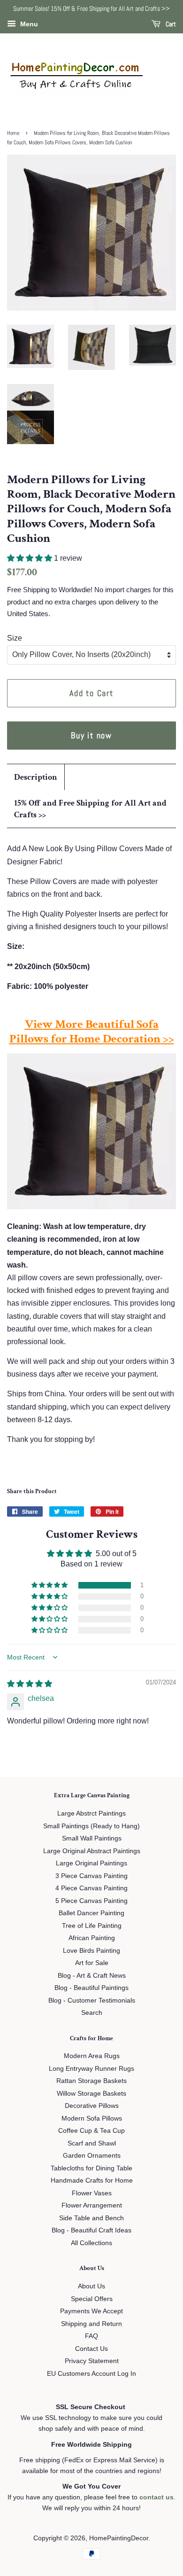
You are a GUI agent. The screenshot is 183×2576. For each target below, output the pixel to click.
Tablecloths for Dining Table (91, 2168)
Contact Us (91, 2349)
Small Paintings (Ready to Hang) (91, 1826)
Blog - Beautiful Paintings (91, 1988)
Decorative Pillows (92, 2106)
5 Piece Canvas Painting (91, 1901)
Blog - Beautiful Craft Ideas (91, 2230)
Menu (28, 24)
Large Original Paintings (91, 1863)
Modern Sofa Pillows (92, 2118)
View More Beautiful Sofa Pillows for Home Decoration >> (92, 1031)
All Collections (91, 2243)
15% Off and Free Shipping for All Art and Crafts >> (90, 809)
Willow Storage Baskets (91, 2094)
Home (13, 133)
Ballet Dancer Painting (91, 1913)
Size (15, 638)
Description (36, 777)
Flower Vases (92, 2193)
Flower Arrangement (92, 2205)
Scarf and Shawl (92, 2143)
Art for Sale (92, 1963)
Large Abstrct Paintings (91, 1813)
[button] (30, 558)
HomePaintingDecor (119, 2538)
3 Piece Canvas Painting (91, 1876)
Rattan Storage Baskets (91, 2081)
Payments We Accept (91, 2311)
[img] (30, 1684)
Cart (170, 24)
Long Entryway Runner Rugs (91, 2069)
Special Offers (92, 2299)
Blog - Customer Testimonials (92, 2001)
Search (92, 2013)
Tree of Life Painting (92, 1926)
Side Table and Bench (91, 2218)
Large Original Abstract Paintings (92, 1851)
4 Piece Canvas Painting (91, 1888)
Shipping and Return (91, 2324)
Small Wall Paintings (92, 1838)
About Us (91, 2286)
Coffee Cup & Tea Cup (91, 2131)
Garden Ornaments (92, 2156)
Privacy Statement (92, 2361)
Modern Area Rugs (92, 2056)
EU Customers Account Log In (91, 2374)
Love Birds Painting (91, 1951)
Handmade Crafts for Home (92, 2181)
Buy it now (91, 735)
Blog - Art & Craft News (92, 1976)
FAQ (91, 2336)
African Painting (92, 1938)
